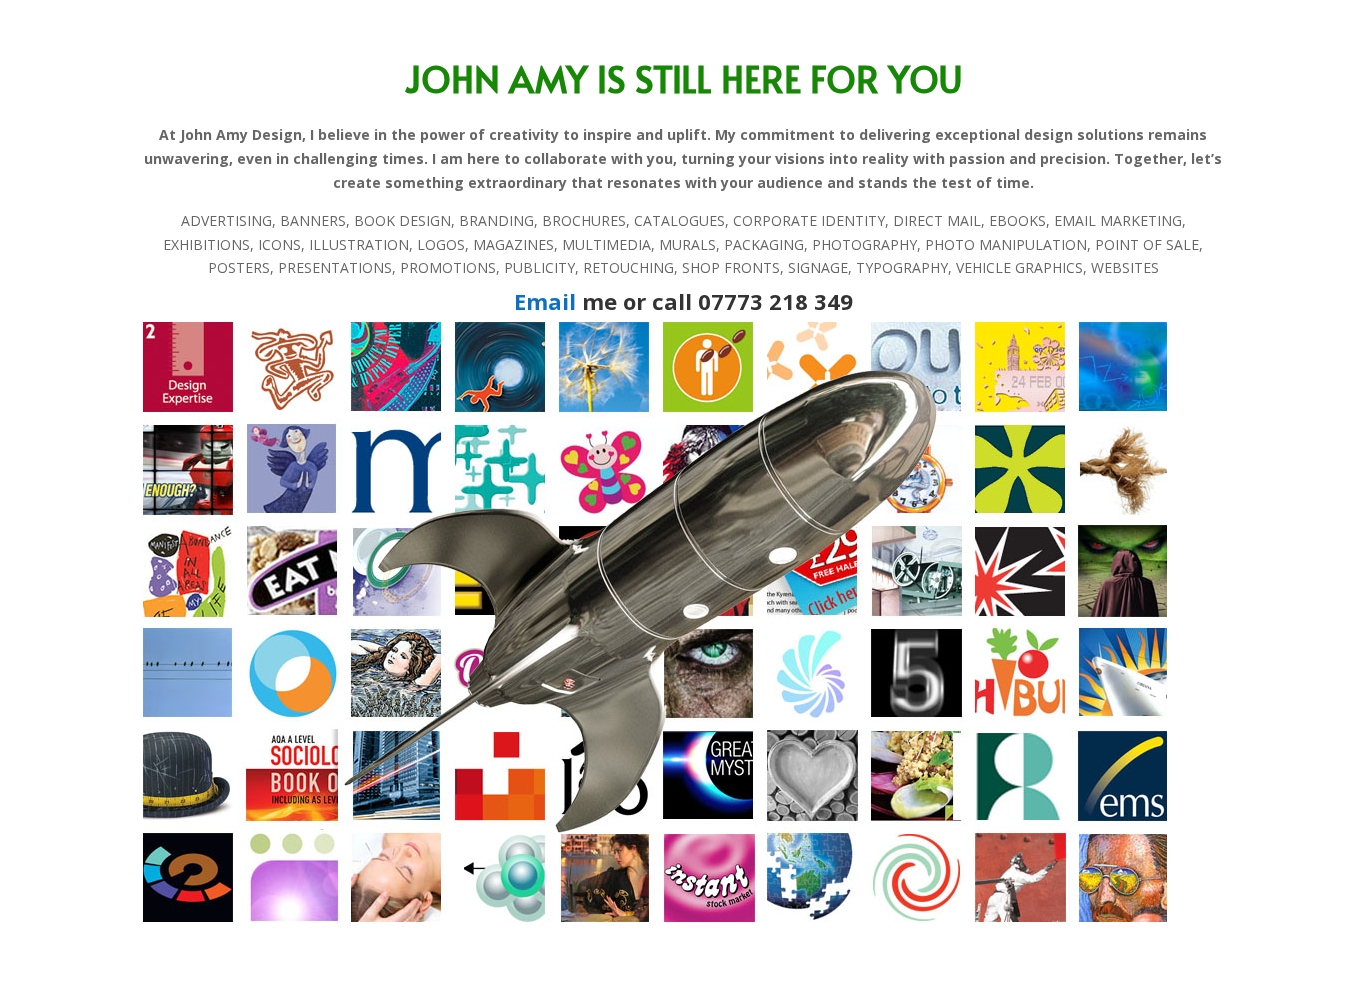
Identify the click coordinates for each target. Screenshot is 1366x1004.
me (565, 301)
